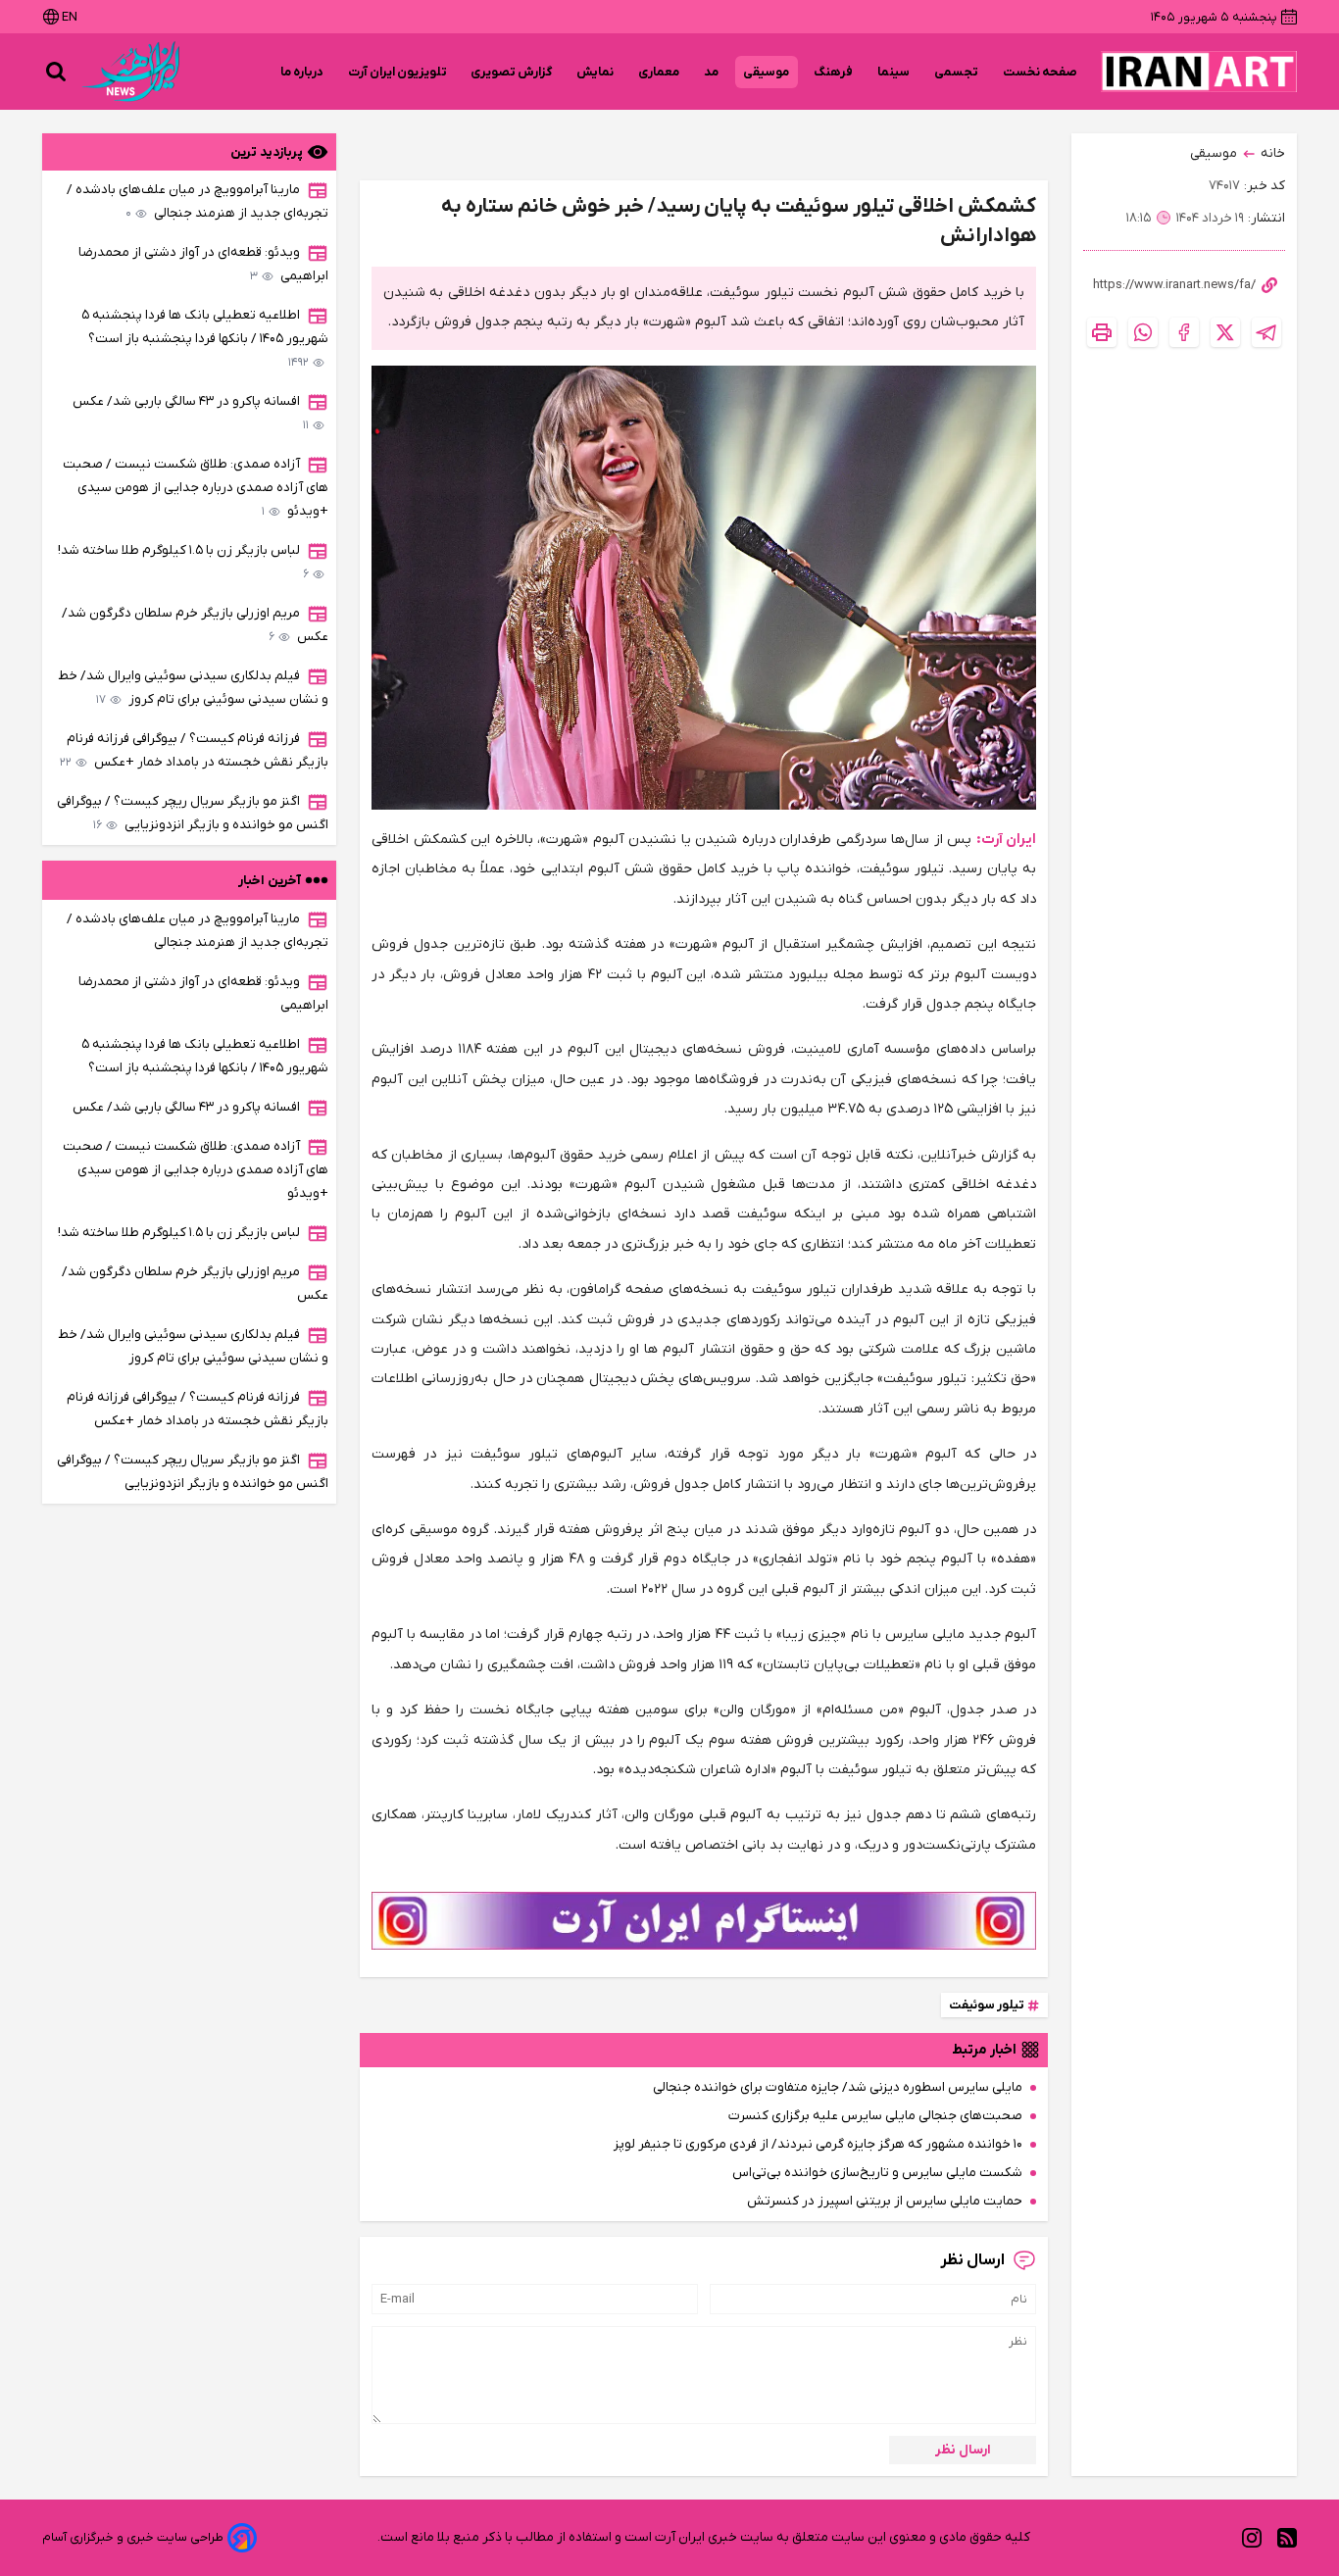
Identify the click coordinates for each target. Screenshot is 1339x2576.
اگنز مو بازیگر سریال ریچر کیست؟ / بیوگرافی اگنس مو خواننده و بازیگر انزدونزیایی (193, 813)
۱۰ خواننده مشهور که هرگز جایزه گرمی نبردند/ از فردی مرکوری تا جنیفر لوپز (818, 2144)
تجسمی (957, 72)
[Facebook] (1184, 332)
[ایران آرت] (1199, 72)
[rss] (1287, 2537)
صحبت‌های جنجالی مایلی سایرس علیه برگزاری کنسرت (875, 2116)
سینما (894, 72)
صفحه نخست (1040, 72)
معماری (659, 72)
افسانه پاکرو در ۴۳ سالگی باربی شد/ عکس (191, 413)
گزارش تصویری (512, 72)
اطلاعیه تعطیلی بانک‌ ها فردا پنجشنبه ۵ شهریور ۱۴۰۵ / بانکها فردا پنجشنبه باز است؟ (205, 339)
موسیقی (767, 72)
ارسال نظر (963, 2450)
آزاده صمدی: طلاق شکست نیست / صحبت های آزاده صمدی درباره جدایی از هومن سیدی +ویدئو (196, 488)
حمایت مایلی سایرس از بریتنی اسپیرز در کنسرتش (885, 2201)
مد (712, 72)
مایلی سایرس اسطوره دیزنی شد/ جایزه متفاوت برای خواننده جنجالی (838, 2087)
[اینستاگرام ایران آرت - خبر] (704, 1920)
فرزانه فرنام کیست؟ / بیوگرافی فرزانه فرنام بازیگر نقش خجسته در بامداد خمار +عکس (194, 750)
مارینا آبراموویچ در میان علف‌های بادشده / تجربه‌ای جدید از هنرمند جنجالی (198, 201)
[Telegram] (1266, 332)
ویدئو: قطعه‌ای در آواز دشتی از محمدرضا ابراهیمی (203, 264)
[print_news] (1102, 332)
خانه (1273, 153)
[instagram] (1252, 2537)
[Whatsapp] (1143, 332)
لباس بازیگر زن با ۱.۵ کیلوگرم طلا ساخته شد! (183, 562)
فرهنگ (834, 72)
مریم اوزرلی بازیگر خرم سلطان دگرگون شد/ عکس (195, 625)
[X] (1225, 332)
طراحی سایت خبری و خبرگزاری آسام (133, 2537)
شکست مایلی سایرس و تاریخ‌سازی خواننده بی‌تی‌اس (877, 2173)
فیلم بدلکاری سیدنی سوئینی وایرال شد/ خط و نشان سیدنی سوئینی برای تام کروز (193, 688)
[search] (56, 72)
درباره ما (302, 72)
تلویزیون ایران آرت (397, 72)
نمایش (595, 72)
